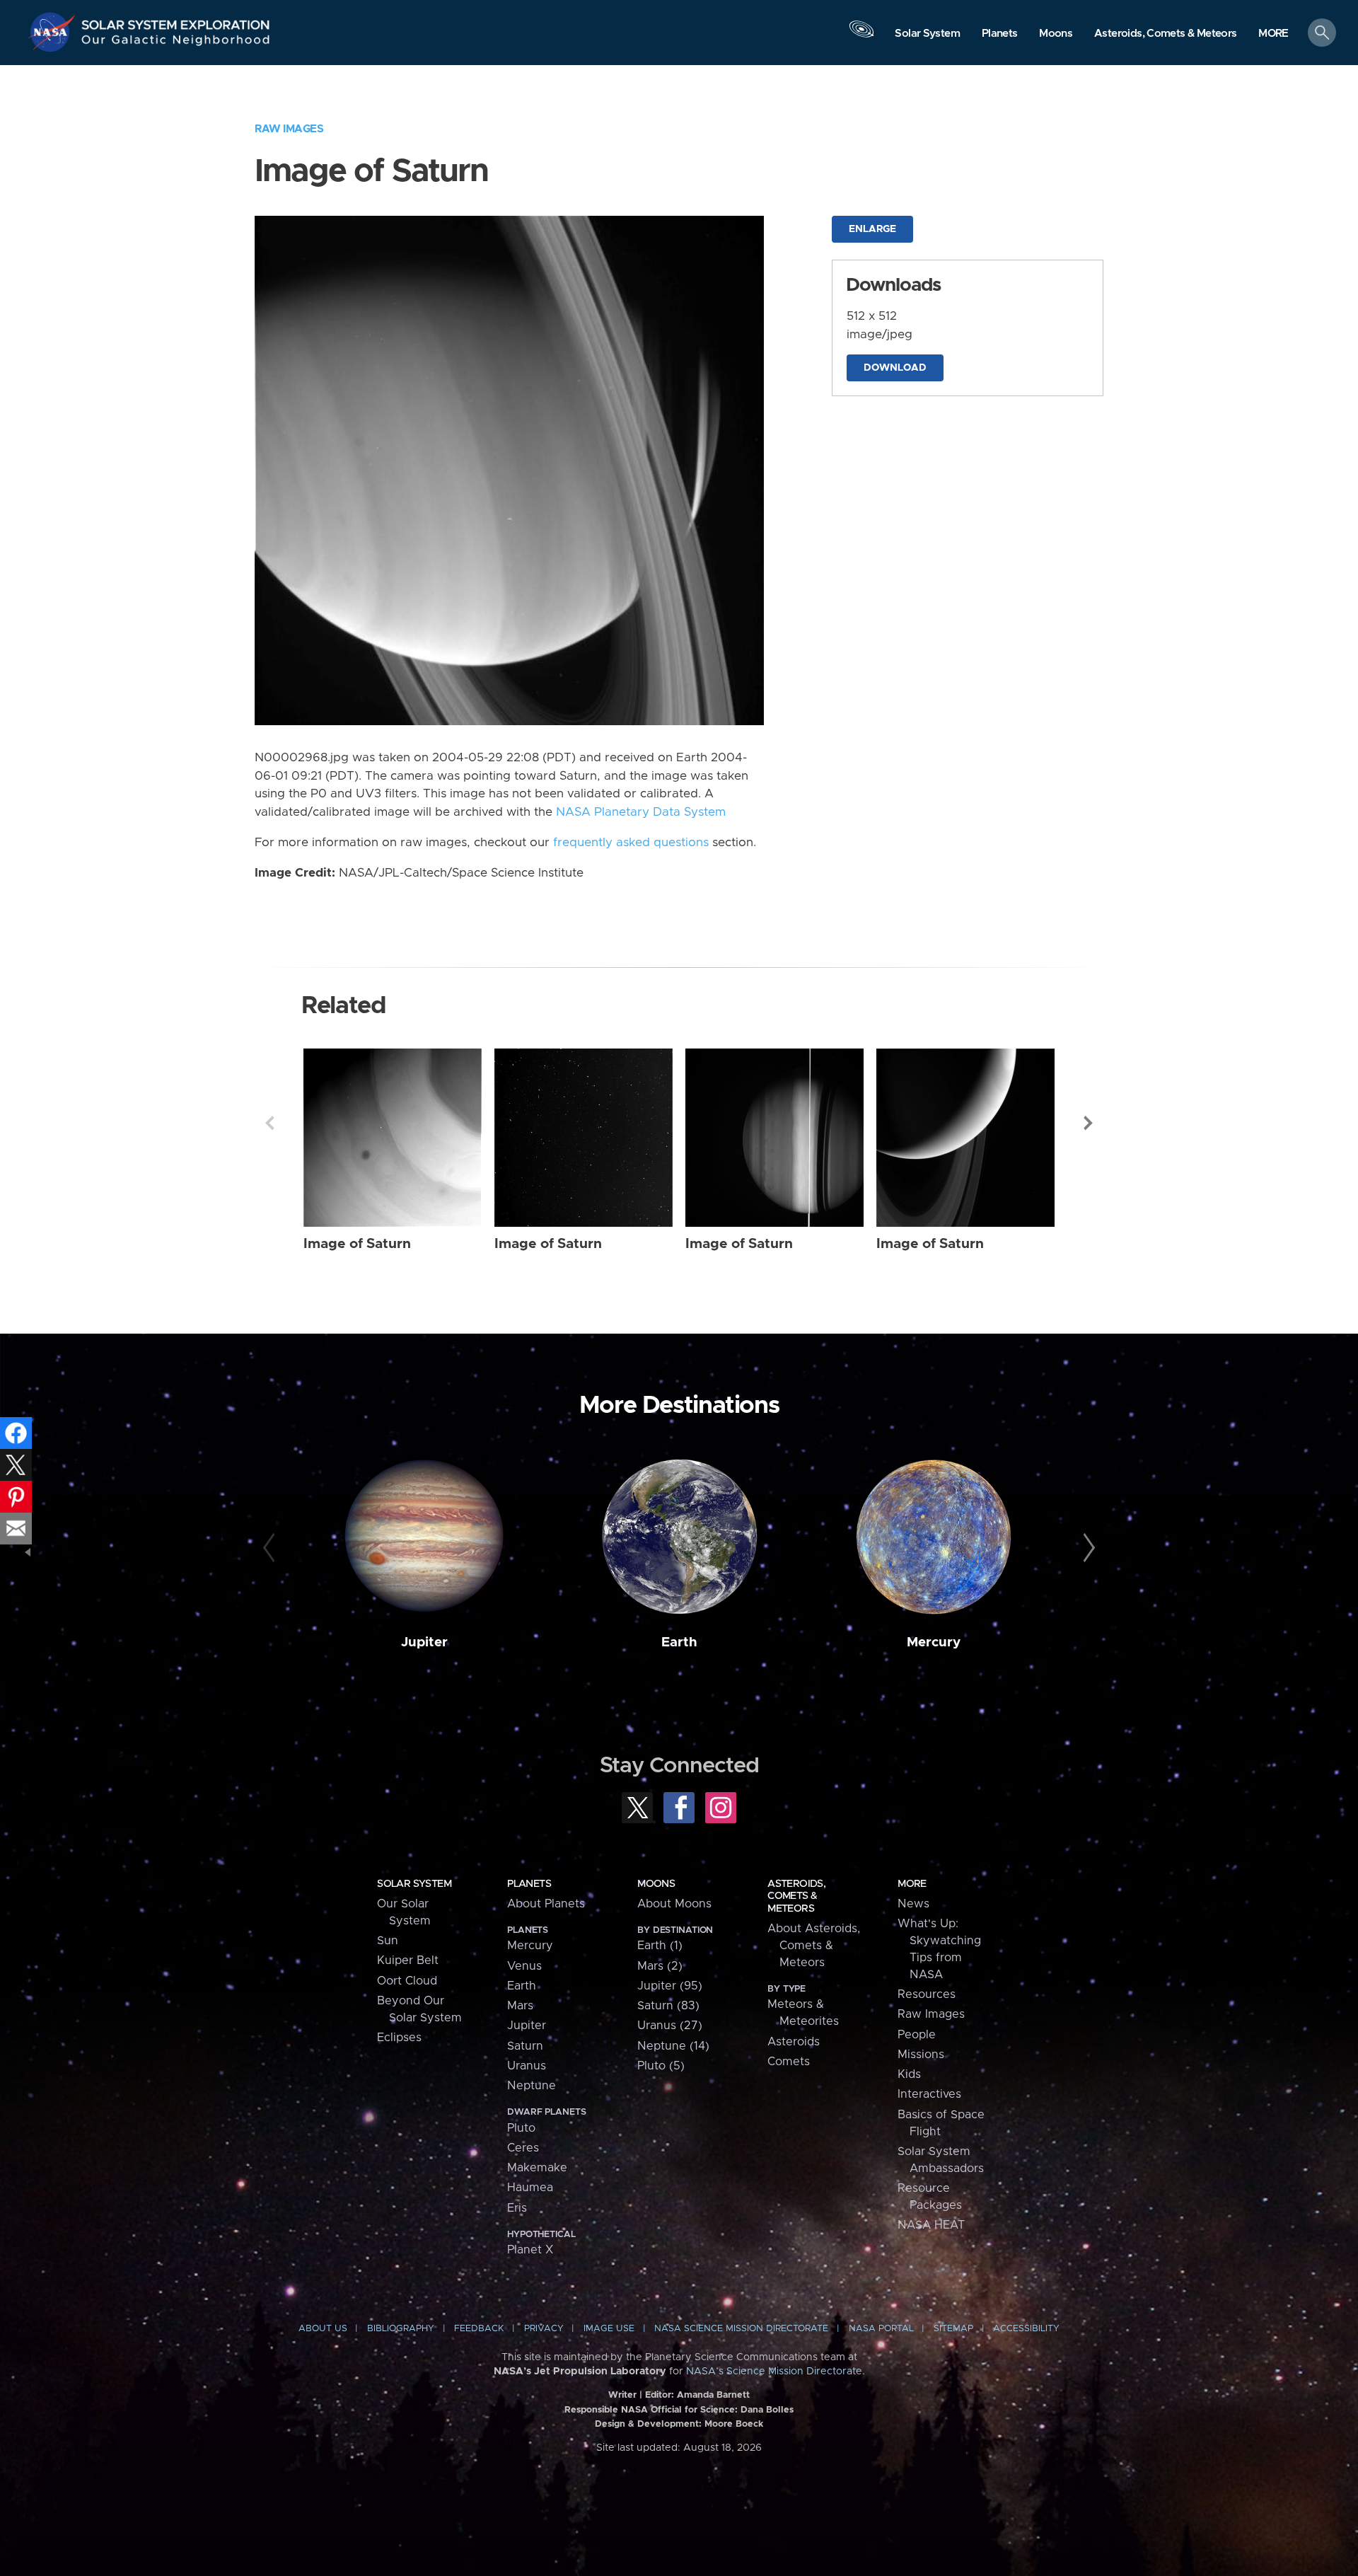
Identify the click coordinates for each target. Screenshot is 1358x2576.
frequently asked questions (631, 843)
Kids (909, 2074)
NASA (54, 32)
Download (895, 368)
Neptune (532, 2086)
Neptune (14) (673, 2046)
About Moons (674, 1904)
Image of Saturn (357, 1244)
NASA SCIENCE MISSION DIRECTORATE (741, 2329)
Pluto (521, 2128)
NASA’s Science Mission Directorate (774, 2372)
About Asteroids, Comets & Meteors (814, 1946)
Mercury (934, 1642)
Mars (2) (660, 1966)
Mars (520, 2006)
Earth (679, 1642)
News (913, 1904)
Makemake (537, 2168)
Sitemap (953, 2329)
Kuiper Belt (408, 1960)
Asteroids (794, 2042)
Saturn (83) (668, 2006)
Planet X (530, 2250)
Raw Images (289, 129)
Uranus (527, 2066)
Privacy (544, 2329)
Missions (921, 2055)
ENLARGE (872, 229)
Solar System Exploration (176, 21)
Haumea (530, 2188)
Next (1089, 1123)
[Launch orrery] (861, 36)
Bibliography (401, 2329)
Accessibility (1026, 2329)
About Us (323, 2329)
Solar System (414, 1884)
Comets (789, 2062)
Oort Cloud (407, 1981)
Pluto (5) (661, 2066)
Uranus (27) (670, 2026)
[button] (1273, 34)
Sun (388, 1941)
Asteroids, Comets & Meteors (796, 1896)
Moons (656, 1884)
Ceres (523, 2148)
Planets (529, 1884)
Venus (524, 1966)
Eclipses (399, 2038)
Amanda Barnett (713, 2395)
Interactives (929, 2094)
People (917, 2035)
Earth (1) (660, 1946)
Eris (517, 2208)
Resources (927, 1994)
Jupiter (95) (670, 1986)
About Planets (546, 1904)
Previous (269, 1123)
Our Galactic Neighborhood (176, 43)
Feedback (479, 2329)
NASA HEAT (931, 2225)
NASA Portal (881, 2329)
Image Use (609, 2329)
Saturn (525, 2046)
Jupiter (424, 1642)
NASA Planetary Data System (641, 812)
